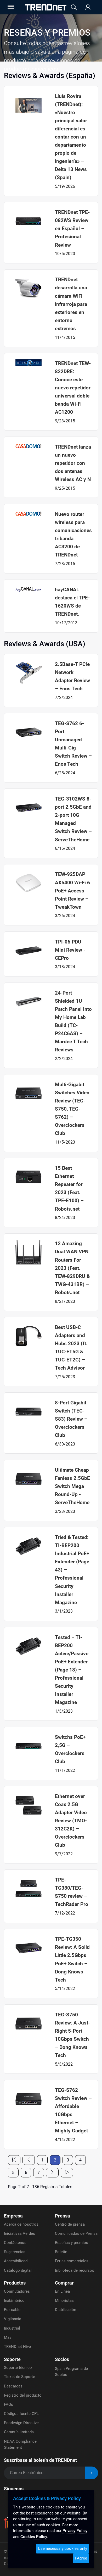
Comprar (64, 2283)
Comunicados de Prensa (76, 2233)
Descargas (13, 2386)
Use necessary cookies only (63, 2549)
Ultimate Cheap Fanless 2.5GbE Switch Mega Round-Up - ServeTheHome (72, 1486)
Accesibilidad (16, 2261)
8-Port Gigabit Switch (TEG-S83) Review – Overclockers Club (71, 1419)
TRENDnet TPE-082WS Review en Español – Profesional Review (72, 228)
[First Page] (14, 2160)
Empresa (13, 2216)
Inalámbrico (14, 2301)
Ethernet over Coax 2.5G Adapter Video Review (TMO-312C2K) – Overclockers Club (71, 1821)
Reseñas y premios (72, 2243)
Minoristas (64, 2301)
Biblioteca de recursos (75, 2270)
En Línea (62, 2291)
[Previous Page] (29, 2160)
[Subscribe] (92, 2473)
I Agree (81, 2558)
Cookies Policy (34, 2537)
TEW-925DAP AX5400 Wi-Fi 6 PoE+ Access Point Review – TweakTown (72, 890)
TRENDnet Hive (17, 2347)
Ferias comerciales (72, 2261)
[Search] (74, 7)
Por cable (12, 2310)
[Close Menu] (10, 7)
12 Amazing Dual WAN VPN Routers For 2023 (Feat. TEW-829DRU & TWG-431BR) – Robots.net (72, 1268)
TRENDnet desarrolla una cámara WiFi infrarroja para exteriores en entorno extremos (71, 304)
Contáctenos (15, 2243)
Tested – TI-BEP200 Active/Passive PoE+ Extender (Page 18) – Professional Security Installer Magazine (72, 1670)
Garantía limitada (19, 2432)
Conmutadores (17, 2291)
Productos (15, 2283)
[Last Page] (67, 2173)
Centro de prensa (70, 2224)
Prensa (63, 2216)
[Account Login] (88, 7)
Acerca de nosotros (21, 2224)
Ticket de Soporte (19, 2377)
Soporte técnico (18, 2368)
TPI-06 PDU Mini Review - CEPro (70, 950)
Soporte (12, 2359)
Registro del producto (23, 2395)
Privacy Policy (75, 2531)
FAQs (8, 2404)
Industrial (12, 2328)
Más (8, 2337)
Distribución (66, 2310)
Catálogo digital (18, 2270)
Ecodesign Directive (21, 2423)
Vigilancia (13, 2319)
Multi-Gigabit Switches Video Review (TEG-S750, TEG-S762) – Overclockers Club (72, 1109)
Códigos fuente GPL (21, 2414)
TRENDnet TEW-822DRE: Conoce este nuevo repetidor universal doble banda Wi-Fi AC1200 (73, 388)
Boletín (61, 2252)
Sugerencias (15, 2252)
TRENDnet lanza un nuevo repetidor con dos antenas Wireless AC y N (73, 463)
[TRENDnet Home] (46, 7)
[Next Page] (52, 2173)
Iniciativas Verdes (19, 2233)
